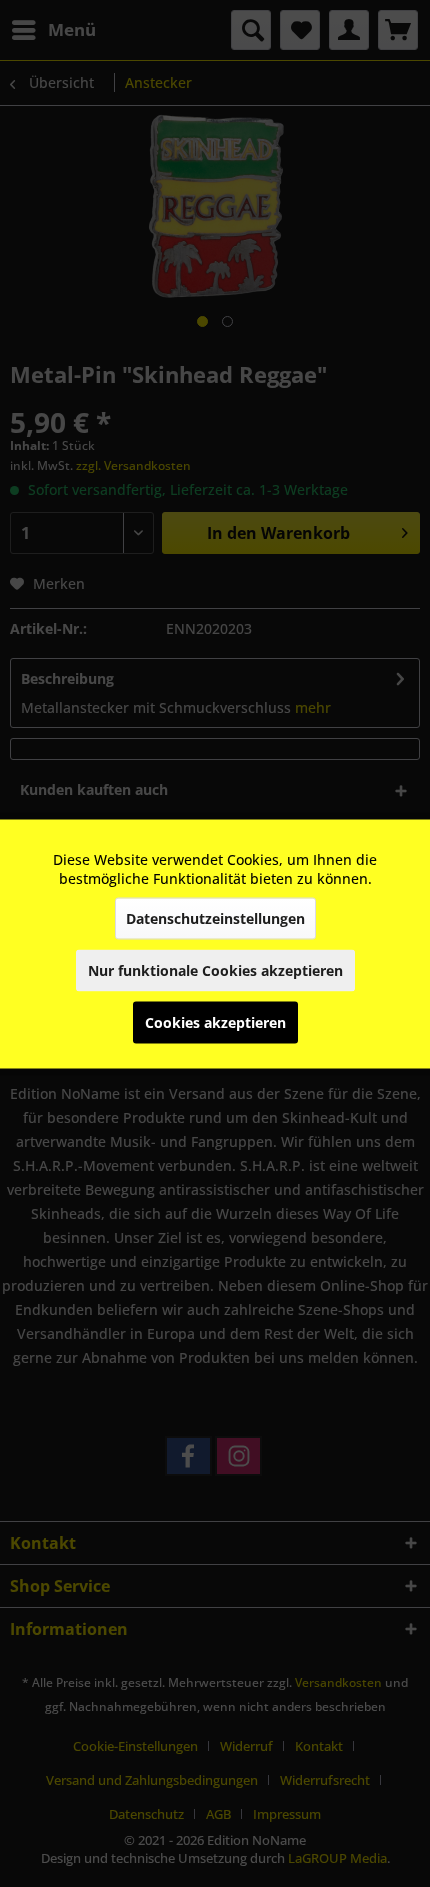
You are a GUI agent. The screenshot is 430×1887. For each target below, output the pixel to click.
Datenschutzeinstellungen (215, 917)
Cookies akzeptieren (215, 1021)
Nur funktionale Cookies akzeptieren (215, 969)
